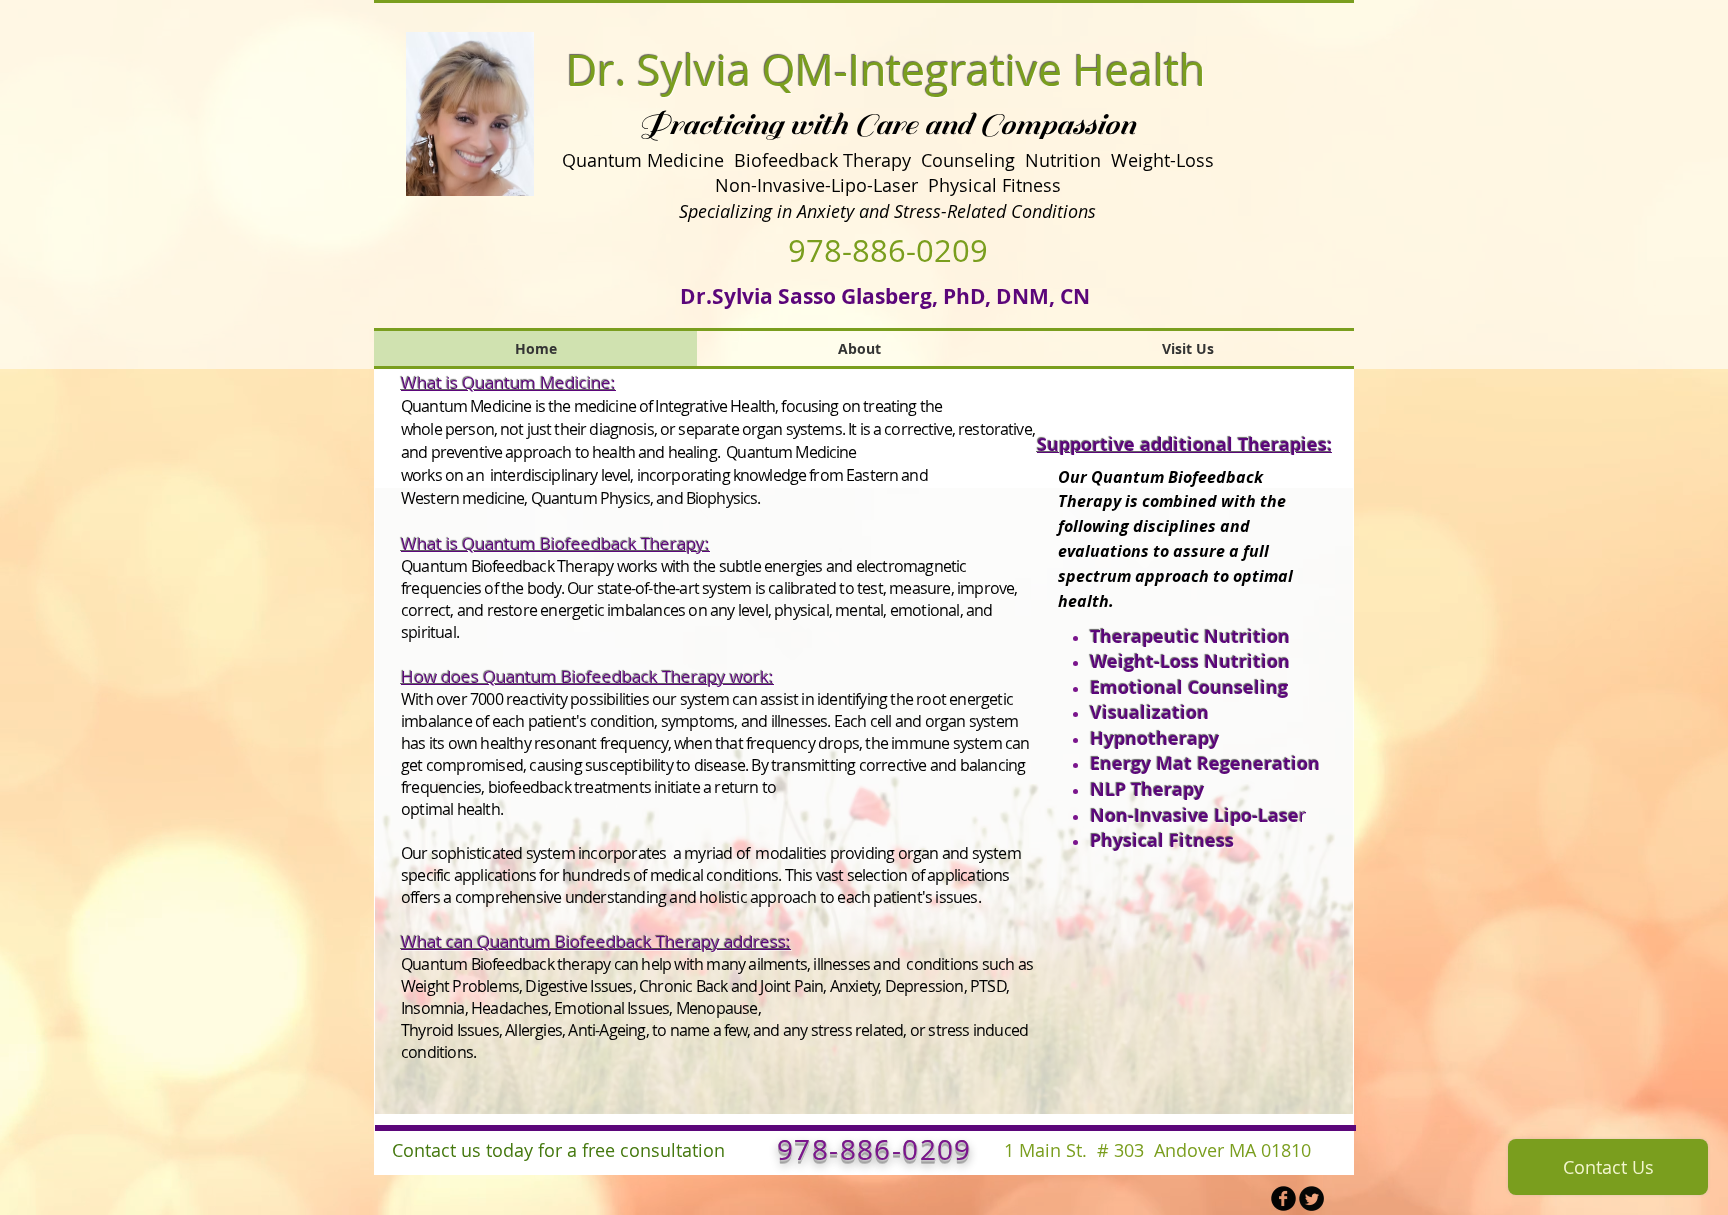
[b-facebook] (1283, 1198)
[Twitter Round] (1311, 1198)
